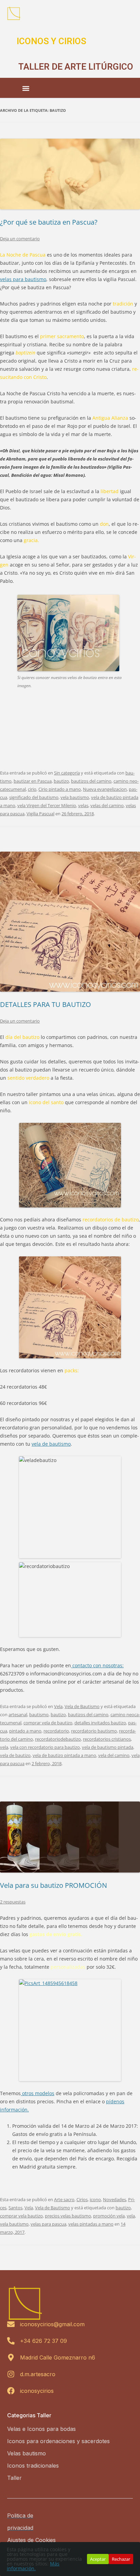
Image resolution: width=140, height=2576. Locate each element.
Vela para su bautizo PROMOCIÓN (54, 1885)
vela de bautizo (15, 1755)
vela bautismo (75, 797)
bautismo (39, 1715)
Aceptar (98, 2559)
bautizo (61, 781)
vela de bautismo (51, 1444)
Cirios (82, 2199)
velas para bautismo (23, 279)
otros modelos (38, 2093)
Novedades (115, 2199)
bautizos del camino (91, 781)
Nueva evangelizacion (105, 789)
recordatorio (56, 1731)
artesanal (18, 1715)
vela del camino (114, 1755)
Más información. (33, 2566)
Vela (58, 1706)
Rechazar (121, 2559)
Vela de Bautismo (82, 1706)
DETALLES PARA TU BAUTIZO (46, 1004)
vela (4, 1747)
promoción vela (109, 2216)
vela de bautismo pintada (108, 1747)
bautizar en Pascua (33, 781)
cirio (32, 789)
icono (95, 2199)
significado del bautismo (34, 797)
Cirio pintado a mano (60, 789)
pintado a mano (25, 1731)
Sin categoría (67, 773)
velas (83, 805)
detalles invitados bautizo (100, 1723)
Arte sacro (64, 2199)
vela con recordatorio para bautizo (45, 1747)
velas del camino (107, 805)
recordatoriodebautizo (58, 1739)
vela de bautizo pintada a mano (64, 1755)
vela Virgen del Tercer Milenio (47, 805)
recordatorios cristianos (107, 1739)
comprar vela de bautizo (48, 1723)
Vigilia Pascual (40, 814)
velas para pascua (48, 2224)
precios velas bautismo (68, 2216)
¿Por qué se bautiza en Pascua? (49, 222)
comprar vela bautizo (21, 2216)
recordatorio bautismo (94, 1731)
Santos (15, 2208)
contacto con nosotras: (97, 1665)
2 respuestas (13, 1902)
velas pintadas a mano (91, 2224)
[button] (26, 89)
